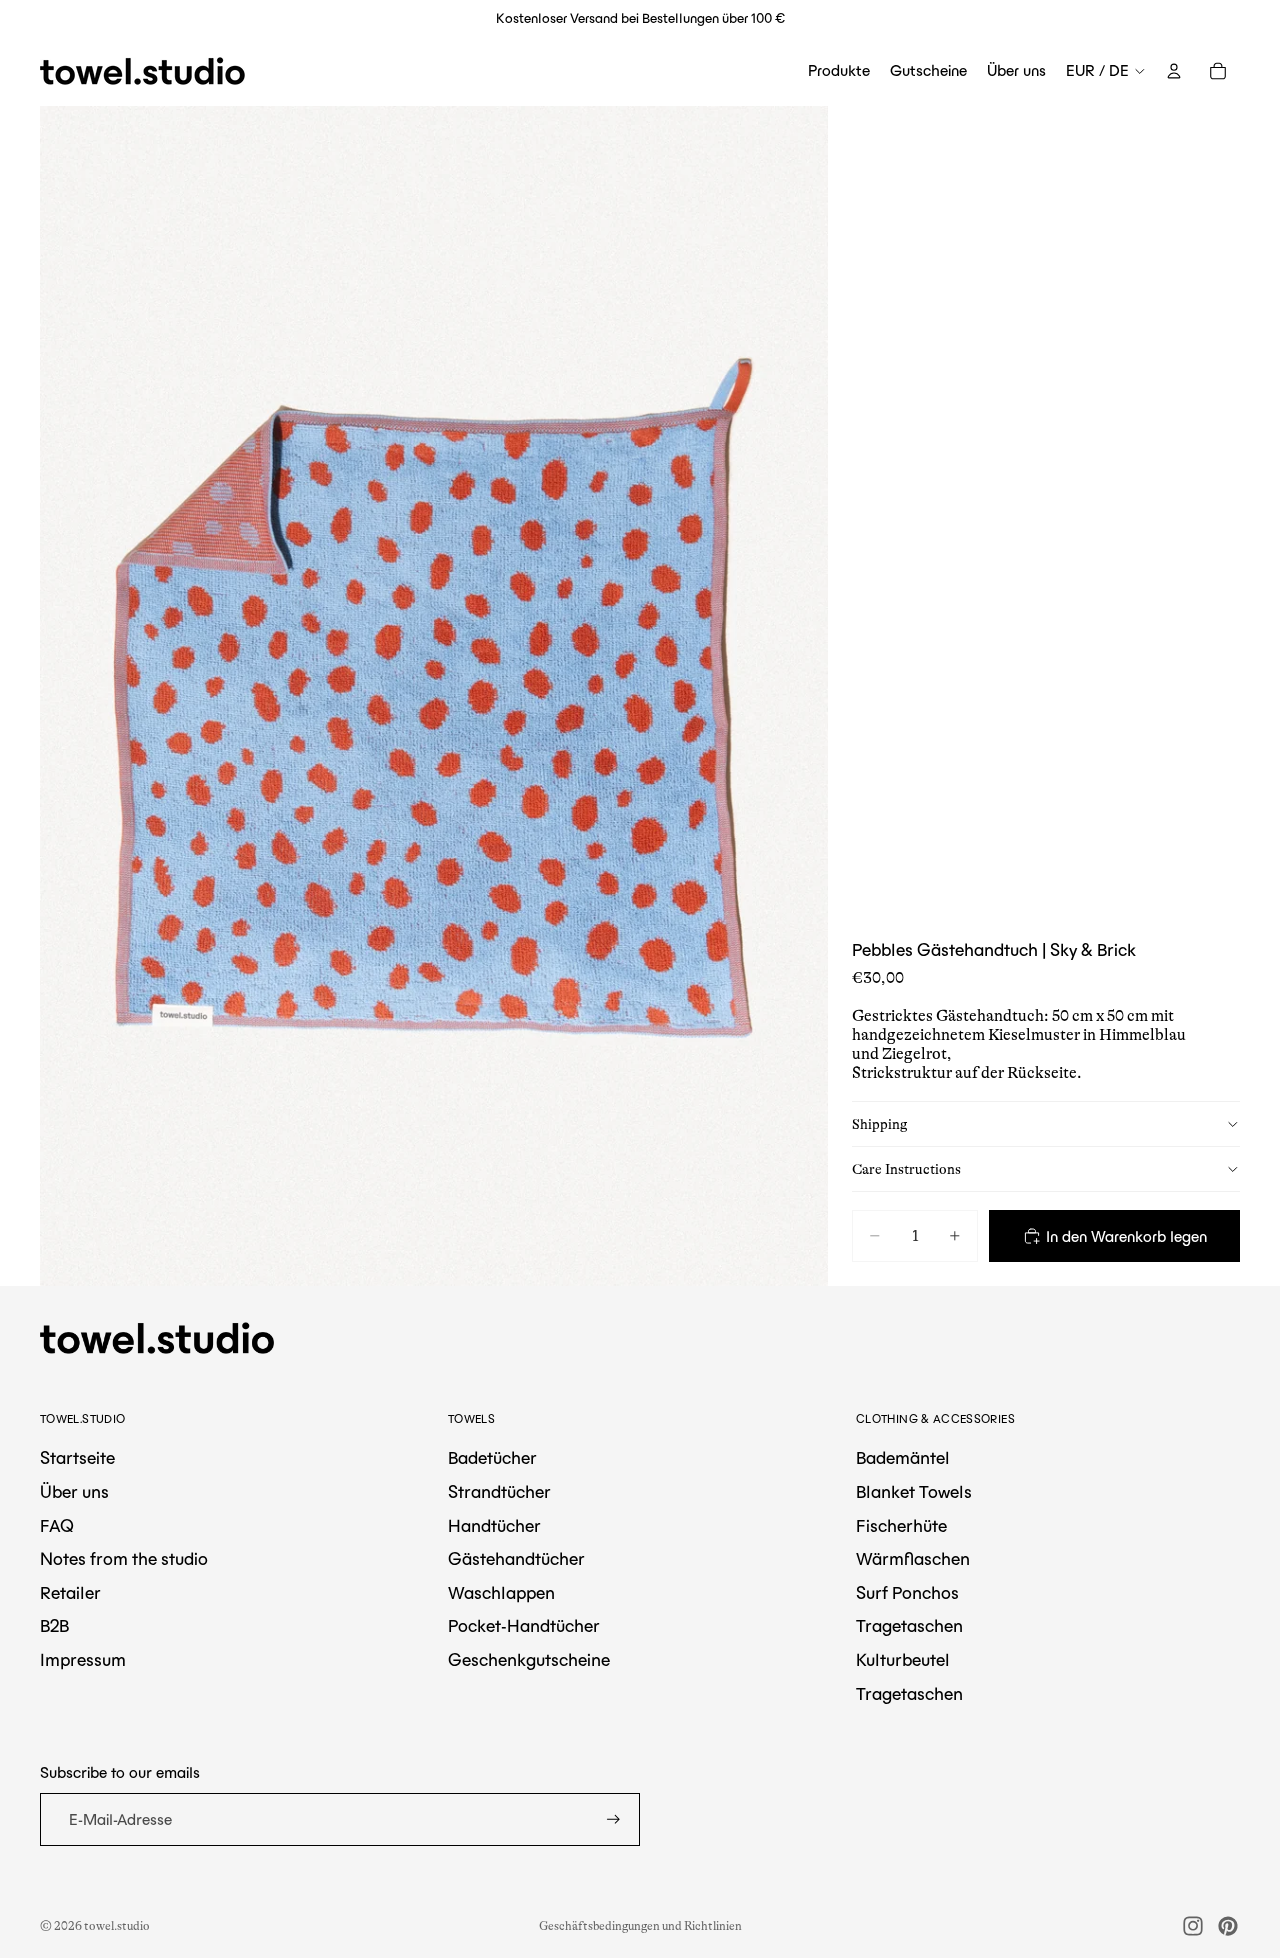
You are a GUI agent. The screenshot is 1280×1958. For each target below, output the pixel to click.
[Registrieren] (613, 1819)
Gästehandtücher (516, 1559)
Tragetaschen (909, 1626)
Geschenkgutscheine (529, 1660)
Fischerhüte (901, 1526)
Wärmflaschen (913, 1559)
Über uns (74, 1492)
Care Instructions (906, 1168)
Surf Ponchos (907, 1593)
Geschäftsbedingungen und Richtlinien (640, 1926)
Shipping (880, 1123)
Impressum (83, 1660)
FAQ (57, 1526)
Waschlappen (501, 1593)
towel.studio (117, 1926)
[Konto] (1174, 71)
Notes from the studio (124, 1559)
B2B (54, 1626)
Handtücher (494, 1526)
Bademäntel (903, 1458)
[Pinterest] (1228, 1926)
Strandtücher (499, 1492)
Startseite (77, 1458)
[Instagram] (1193, 1926)
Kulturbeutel (903, 1660)
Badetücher (492, 1458)
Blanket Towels (914, 1492)
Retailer (70, 1593)
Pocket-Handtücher (524, 1626)
